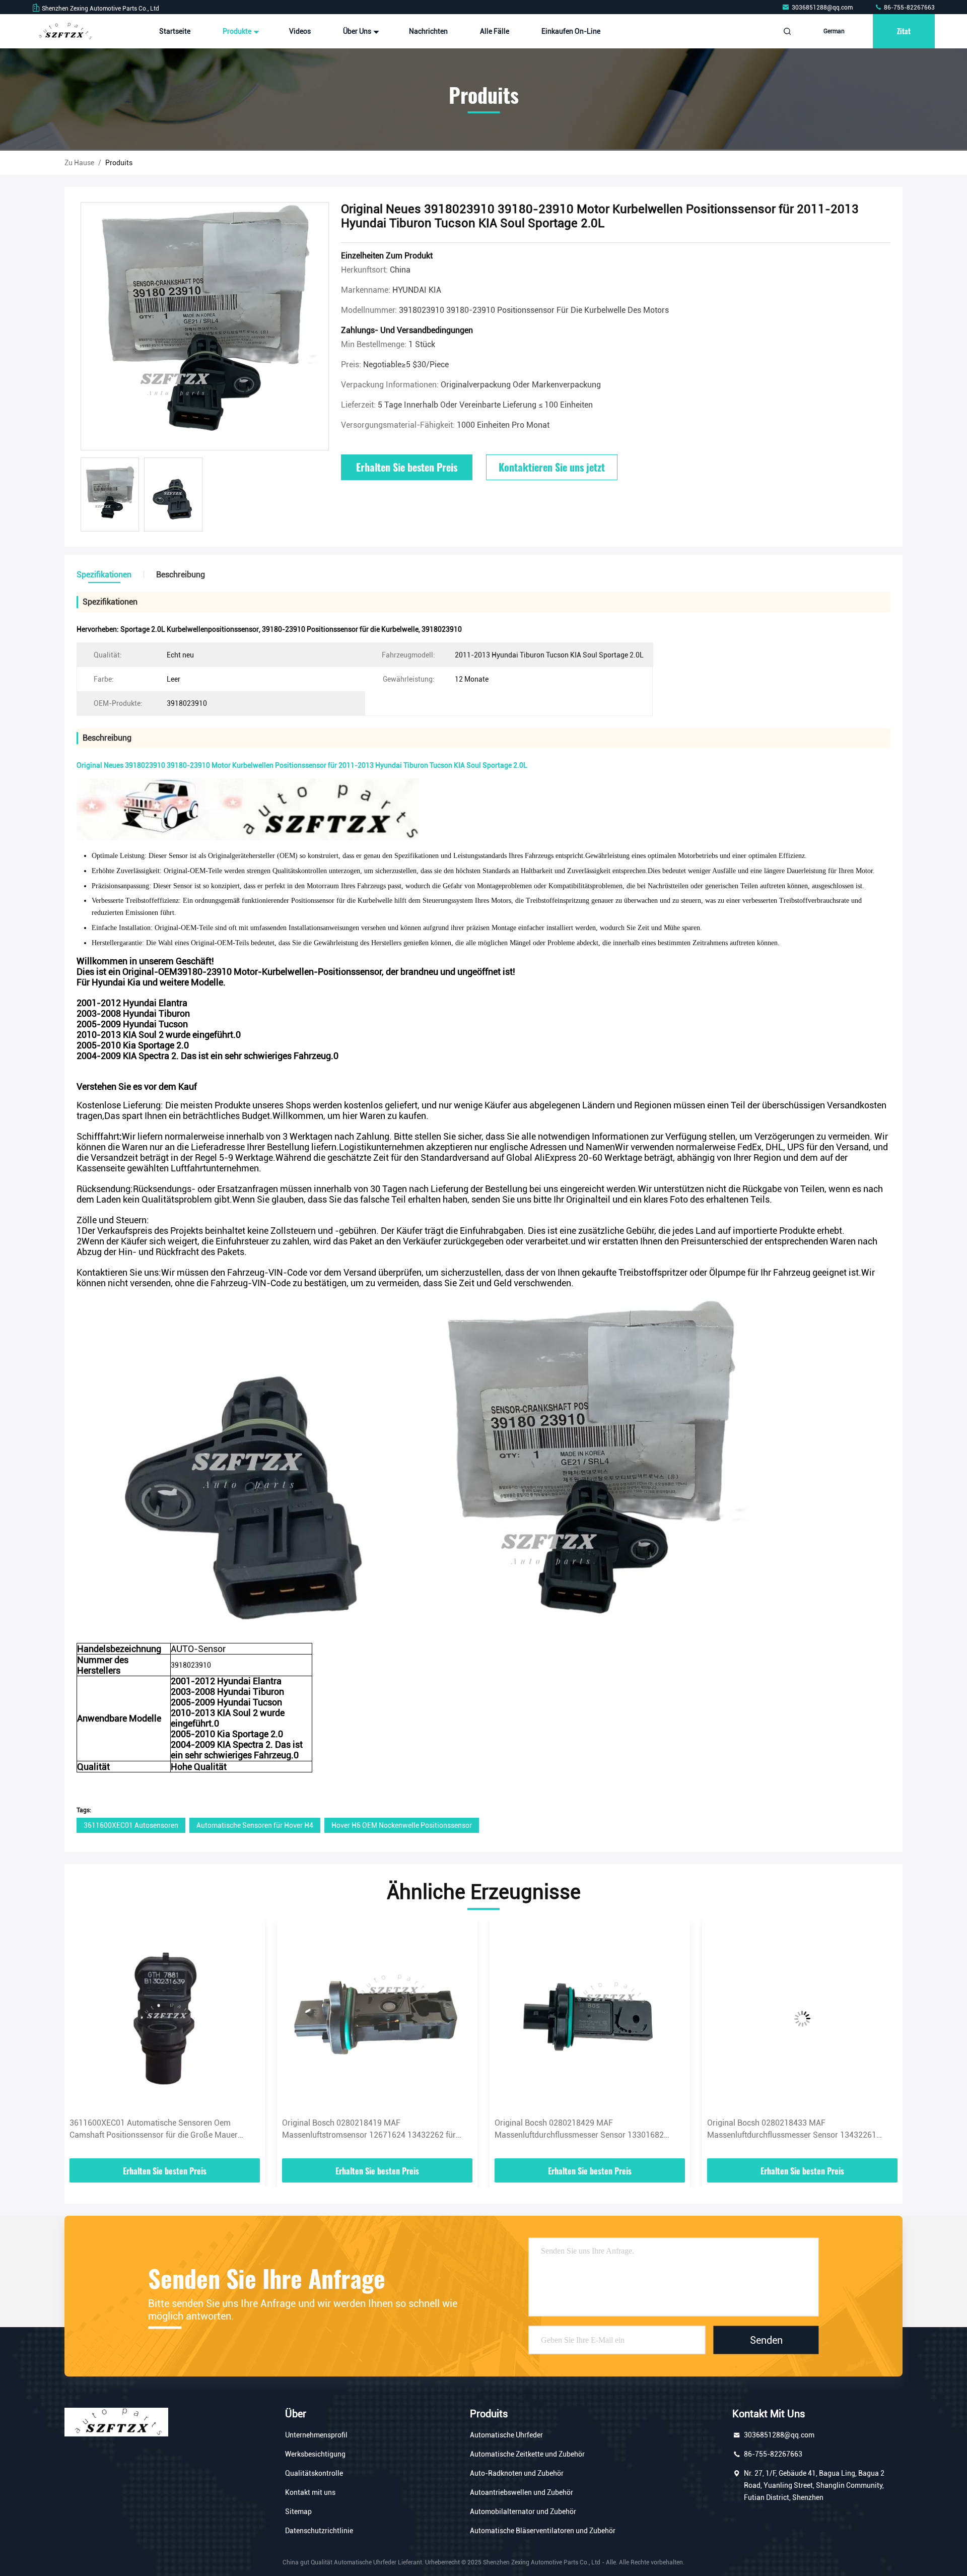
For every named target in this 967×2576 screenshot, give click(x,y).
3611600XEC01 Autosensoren (131, 1825)
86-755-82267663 (909, 8)
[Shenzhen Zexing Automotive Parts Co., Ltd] (64, 31)
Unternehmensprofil (316, 2435)
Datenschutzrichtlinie (319, 2531)
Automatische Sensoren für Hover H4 (255, 1825)
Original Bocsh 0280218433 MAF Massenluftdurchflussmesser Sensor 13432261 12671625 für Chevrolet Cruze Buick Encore (792, 2130)
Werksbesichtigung (315, 2454)
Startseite (175, 31)
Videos (300, 31)
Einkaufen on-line (571, 31)
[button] (83, 2042)
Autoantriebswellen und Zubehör (522, 2492)
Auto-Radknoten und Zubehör (517, 2473)
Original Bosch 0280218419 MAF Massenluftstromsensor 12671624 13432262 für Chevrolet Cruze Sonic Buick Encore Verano (369, 2130)
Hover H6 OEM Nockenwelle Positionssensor (402, 1825)
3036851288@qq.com (823, 8)
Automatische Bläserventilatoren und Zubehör (543, 2531)
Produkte (238, 31)
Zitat (904, 31)
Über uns (358, 31)
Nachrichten (428, 31)
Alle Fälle (495, 31)
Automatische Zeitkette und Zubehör (527, 2454)
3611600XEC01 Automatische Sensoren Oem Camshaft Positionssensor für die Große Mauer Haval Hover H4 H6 (154, 2130)
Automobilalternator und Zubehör (523, 2512)
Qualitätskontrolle (314, 2473)
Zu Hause (79, 163)
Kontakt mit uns (310, 2492)
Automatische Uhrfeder (506, 2435)
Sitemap (298, 2512)
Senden (766, 2340)
